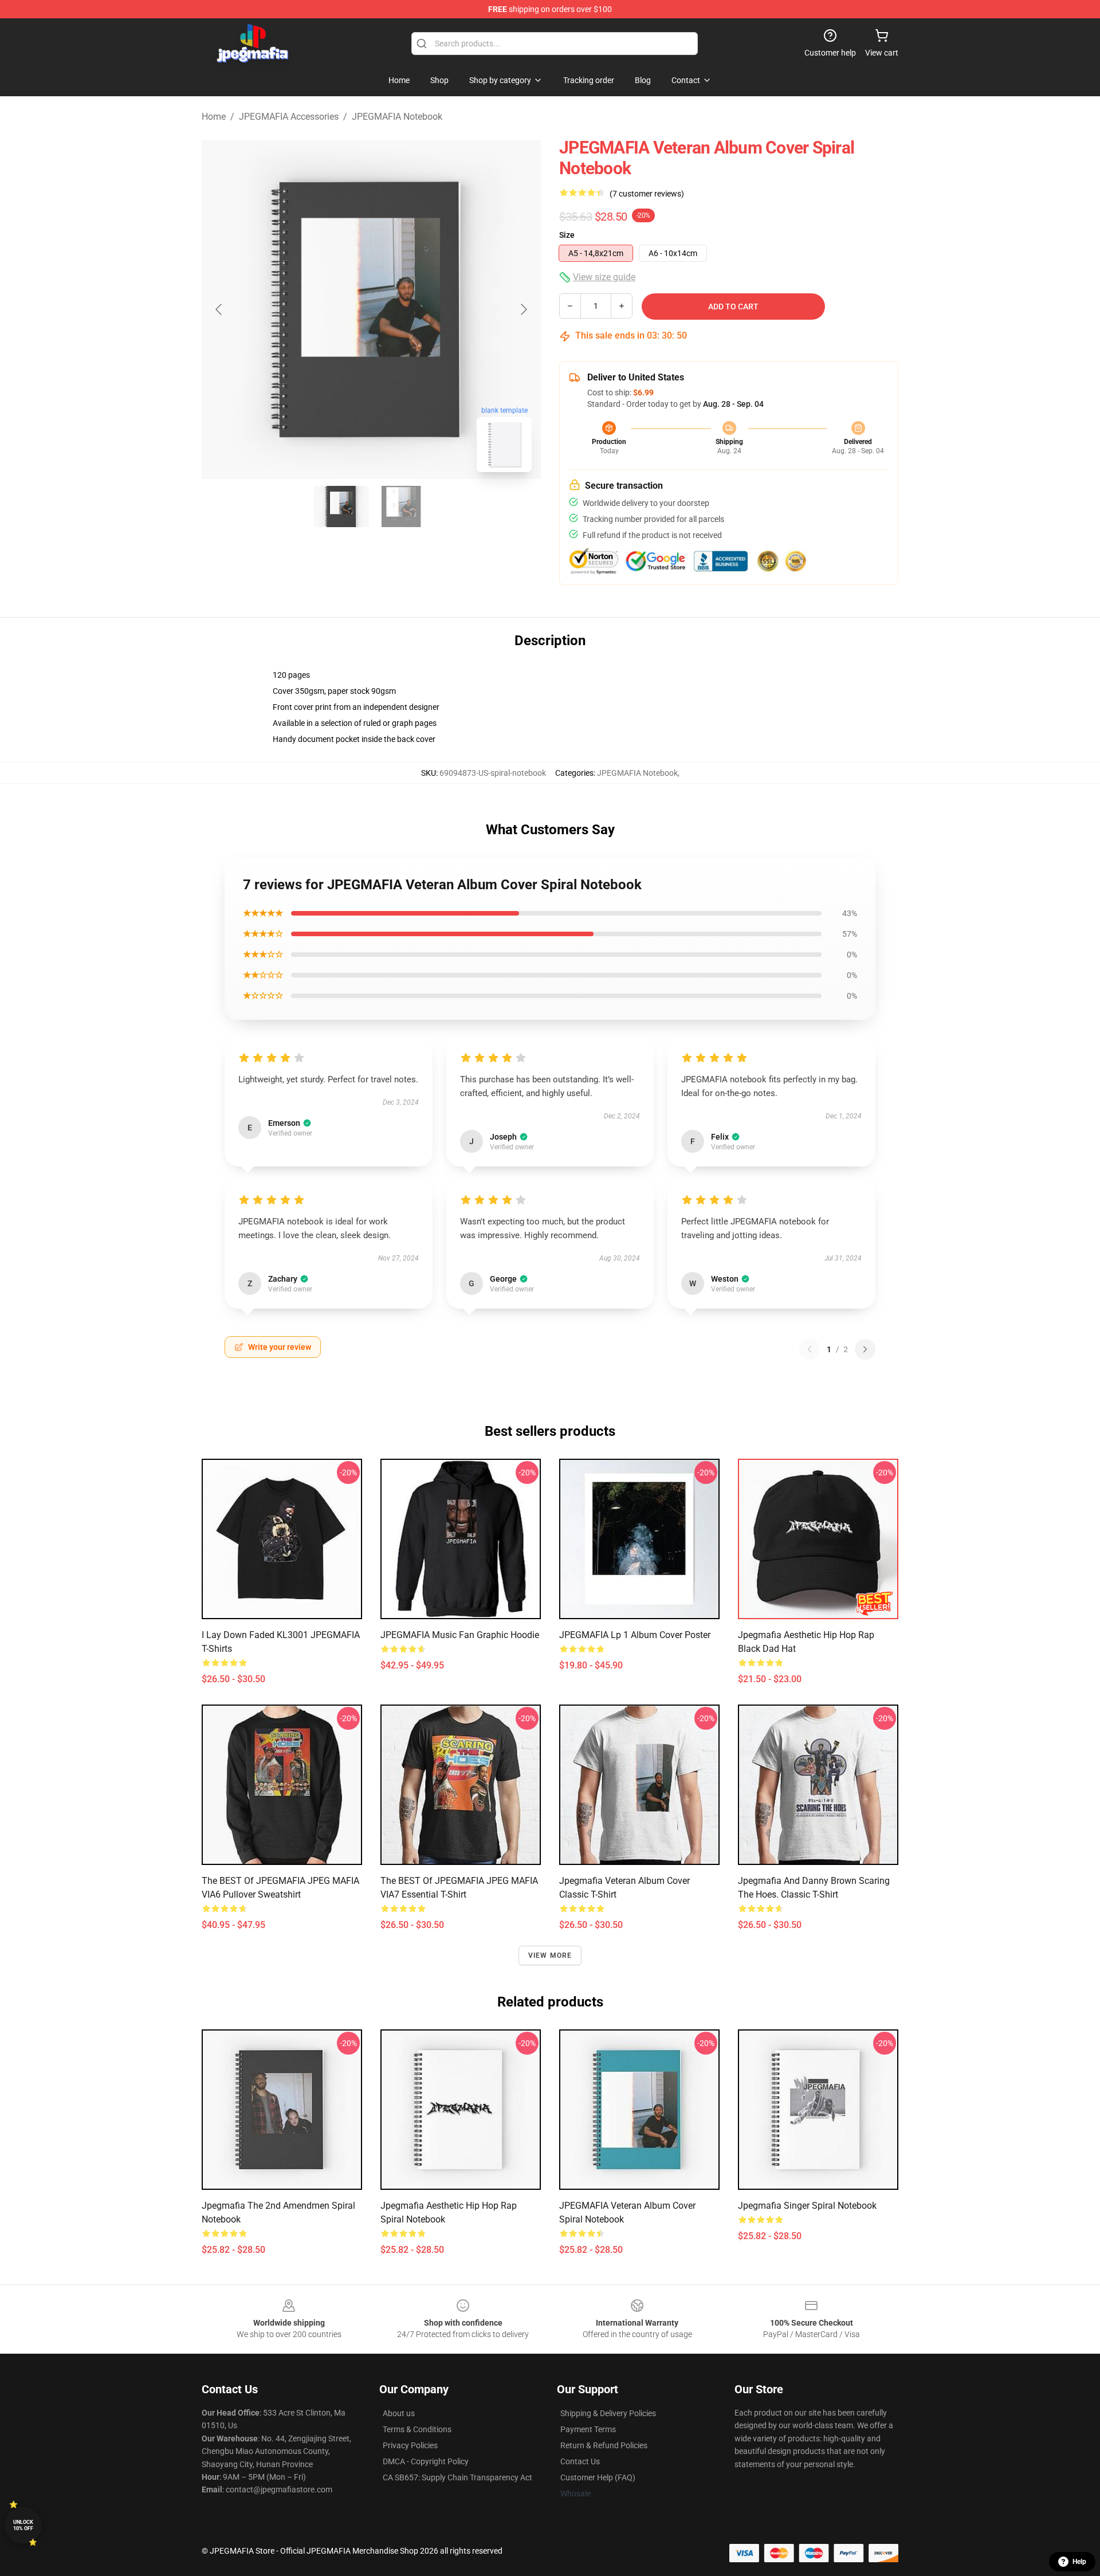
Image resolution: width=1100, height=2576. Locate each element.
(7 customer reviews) (647, 194)
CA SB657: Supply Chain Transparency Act (457, 2477)
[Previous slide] (219, 309)
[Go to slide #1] (341, 506)
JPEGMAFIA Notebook (397, 117)
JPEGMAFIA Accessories (289, 117)
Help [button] (1079, 2562)
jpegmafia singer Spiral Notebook (807, 2206)
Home (214, 117)
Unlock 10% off (23, 2525)
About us (399, 2413)
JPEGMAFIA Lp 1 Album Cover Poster (635, 1635)
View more (550, 1955)
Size (567, 235)
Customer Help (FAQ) (598, 2477)
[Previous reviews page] (810, 1349)
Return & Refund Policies (604, 2445)
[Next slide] (523, 309)
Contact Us (580, 2461)
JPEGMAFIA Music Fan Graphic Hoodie (460, 1635)
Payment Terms (588, 2429)
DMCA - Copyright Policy (426, 2461)
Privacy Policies (410, 2445)
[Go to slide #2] (401, 506)
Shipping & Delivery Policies (608, 2413)
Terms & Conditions (417, 2429)
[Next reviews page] (865, 1349)
